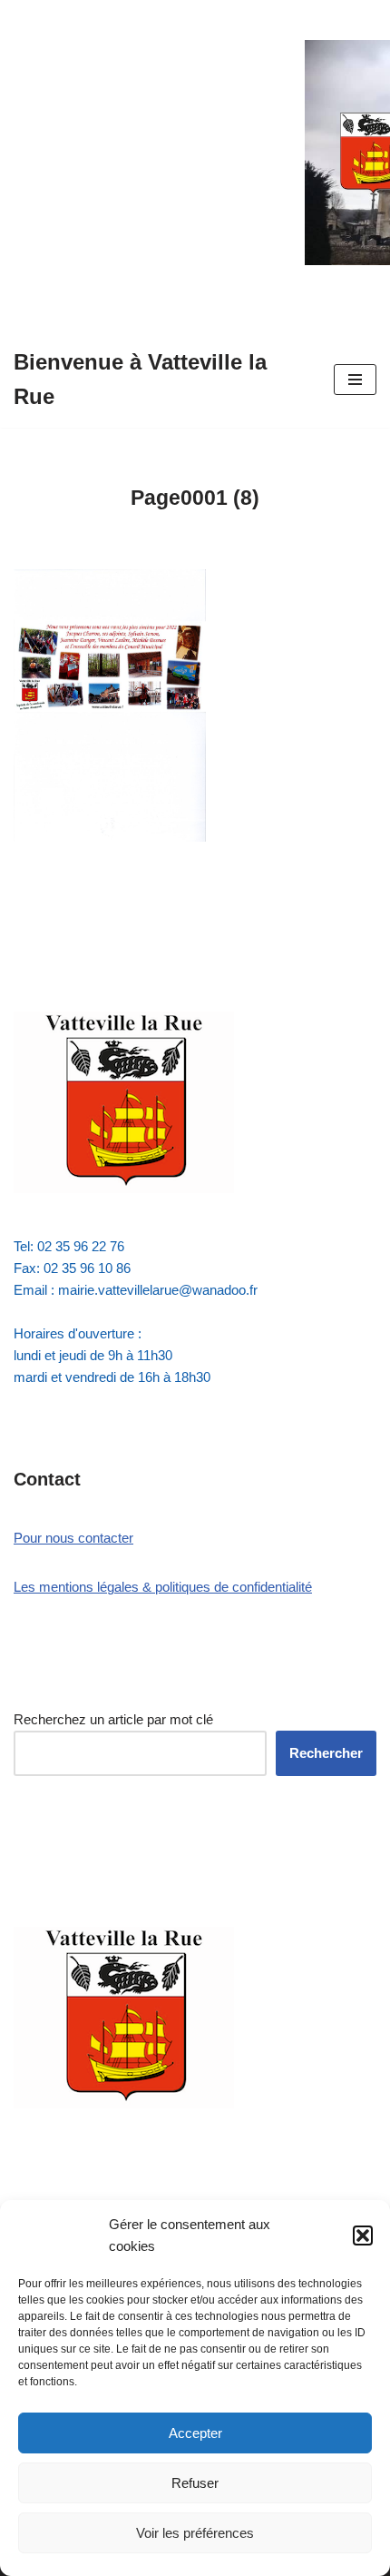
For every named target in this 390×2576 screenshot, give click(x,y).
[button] (363, 2235)
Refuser (195, 2483)
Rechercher (326, 1753)
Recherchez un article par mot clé (113, 1719)
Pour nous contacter (73, 1538)
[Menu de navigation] (355, 380)
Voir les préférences (195, 2533)
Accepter (195, 2433)
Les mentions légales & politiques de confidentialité (163, 1587)
